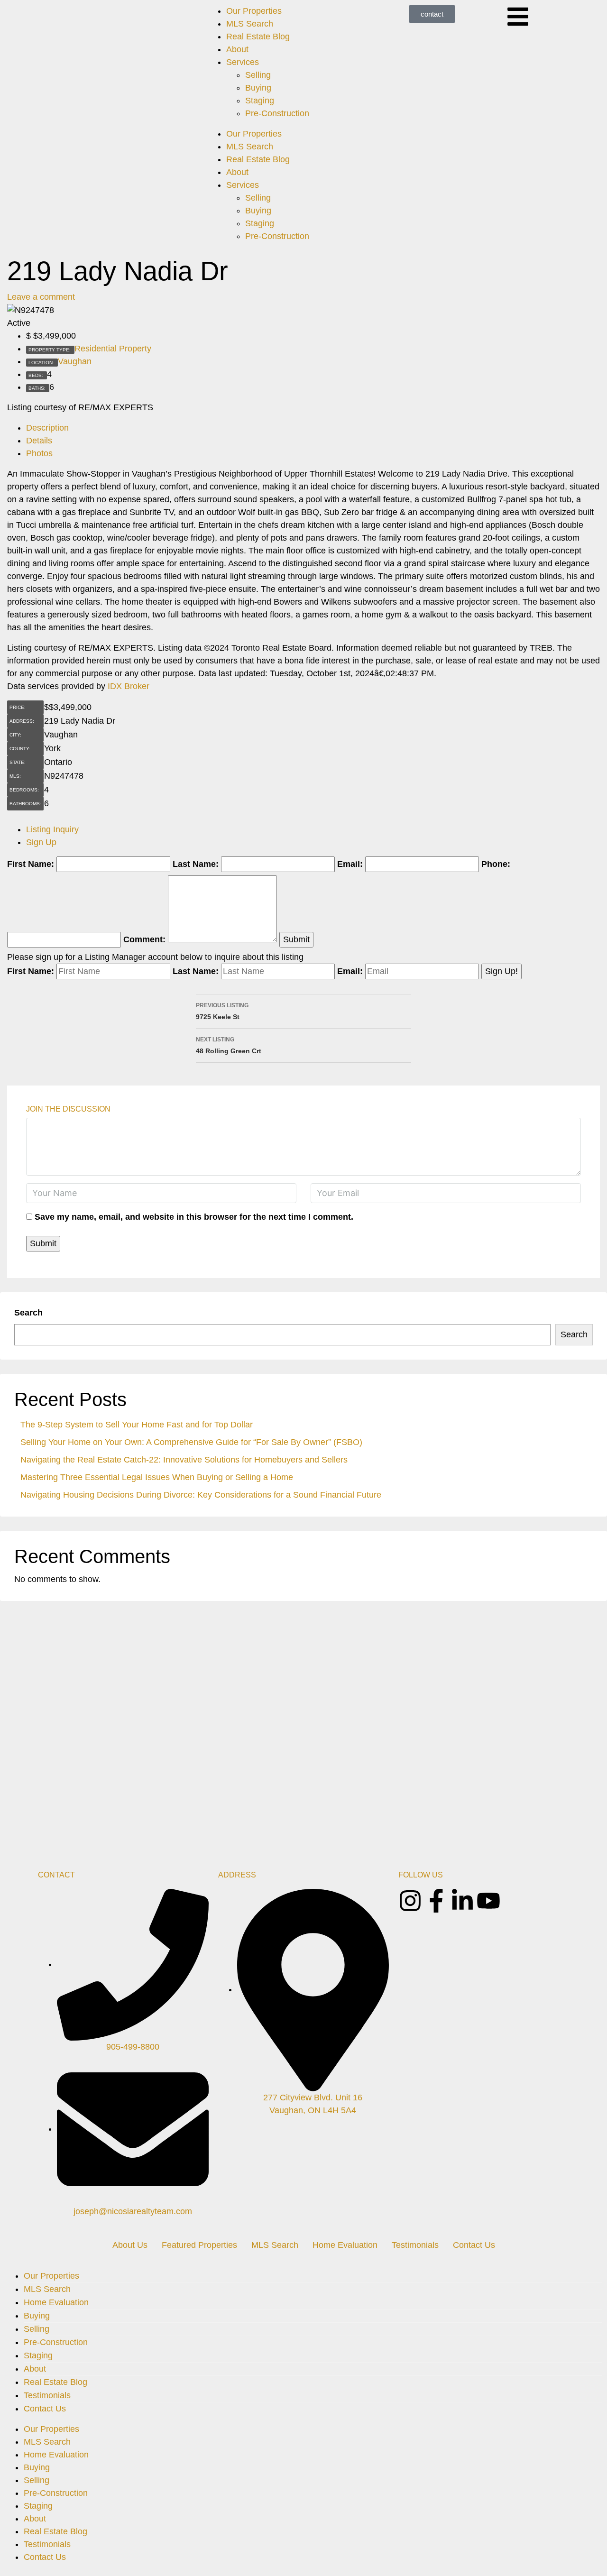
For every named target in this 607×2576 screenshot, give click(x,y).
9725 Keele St (222, 1011)
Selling (258, 75)
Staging (260, 101)
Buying (258, 88)
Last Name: (196, 864)
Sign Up (41, 842)
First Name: (31, 864)
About (237, 49)
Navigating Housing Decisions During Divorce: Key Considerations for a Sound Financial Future (201, 1495)
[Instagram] (410, 1901)
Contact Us (474, 2245)
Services (243, 62)
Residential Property (113, 349)
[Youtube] (488, 1901)
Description (47, 428)
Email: (350, 864)
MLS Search (250, 24)
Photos (39, 453)
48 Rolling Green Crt (229, 1045)
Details (39, 441)
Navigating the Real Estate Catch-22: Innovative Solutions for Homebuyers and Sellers (184, 1460)
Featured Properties (199, 2245)
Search (28, 1313)
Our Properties (254, 11)
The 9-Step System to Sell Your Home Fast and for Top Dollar (137, 1425)
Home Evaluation (345, 2245)
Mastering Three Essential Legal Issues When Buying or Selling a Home (157, 1477)
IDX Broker (129, 686)
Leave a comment (41, 297)
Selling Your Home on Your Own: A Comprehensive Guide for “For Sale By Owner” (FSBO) (191, 1442)
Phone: (496, 864)
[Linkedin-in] (462, 1901)
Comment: (144, 939)
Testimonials (415, 2245)
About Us (130, 2245)
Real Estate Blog (258, 37)
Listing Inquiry (52, 829)
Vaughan (75, 361)
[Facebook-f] (436, 1901)
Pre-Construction (277, 113)
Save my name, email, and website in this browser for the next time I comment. (194, 1217)
